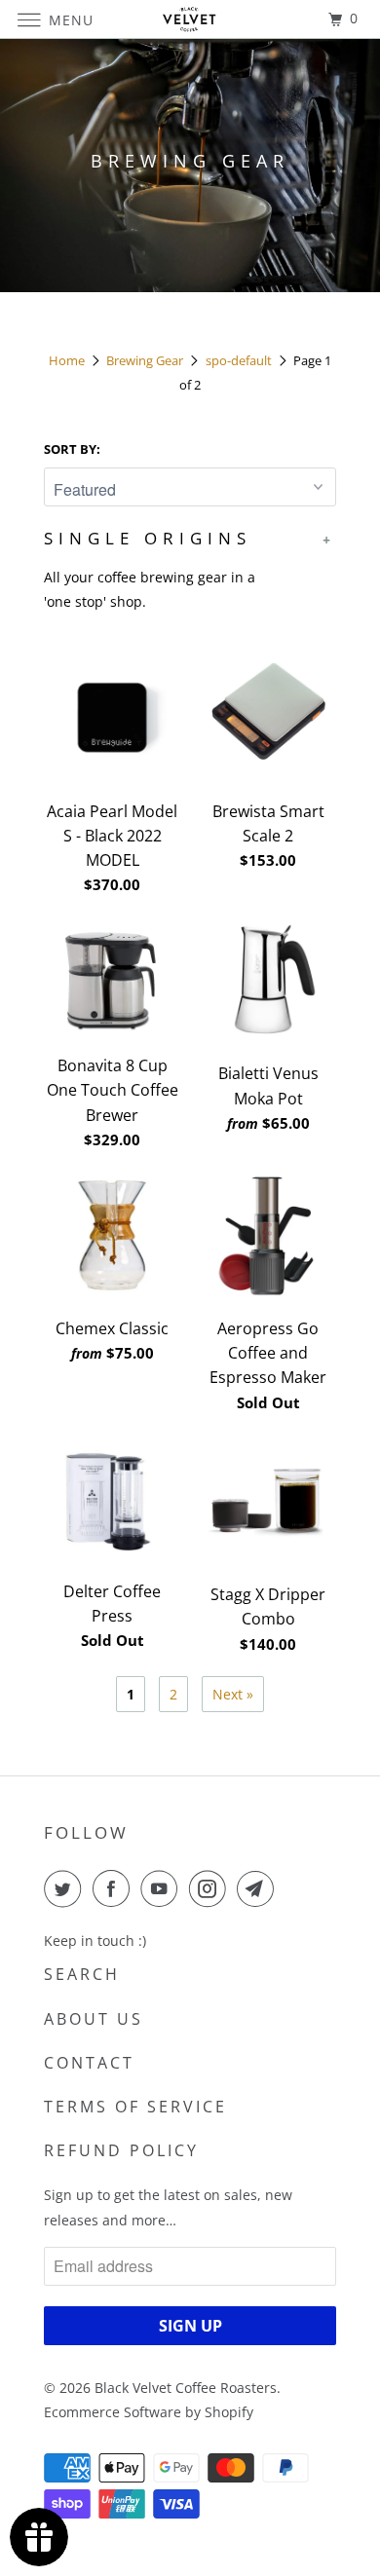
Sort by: (72, 449)
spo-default (239, 360)
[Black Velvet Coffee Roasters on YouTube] (163, 1888)
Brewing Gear (145, 360)
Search (82, 1974)
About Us (94, 2019)
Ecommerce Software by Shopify (149, 2412)
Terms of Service (135, 2107)
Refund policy (121, 2150)
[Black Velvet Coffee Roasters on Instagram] (211, 1888)
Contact (89, 2063)
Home (67, 360)
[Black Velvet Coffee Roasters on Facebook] (115, 1888)
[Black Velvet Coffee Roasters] (190, 19)
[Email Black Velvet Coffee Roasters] (259, 1888)
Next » (233, 1694)
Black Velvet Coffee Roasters (186, 2388)
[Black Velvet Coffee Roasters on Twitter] (66, 1888)
